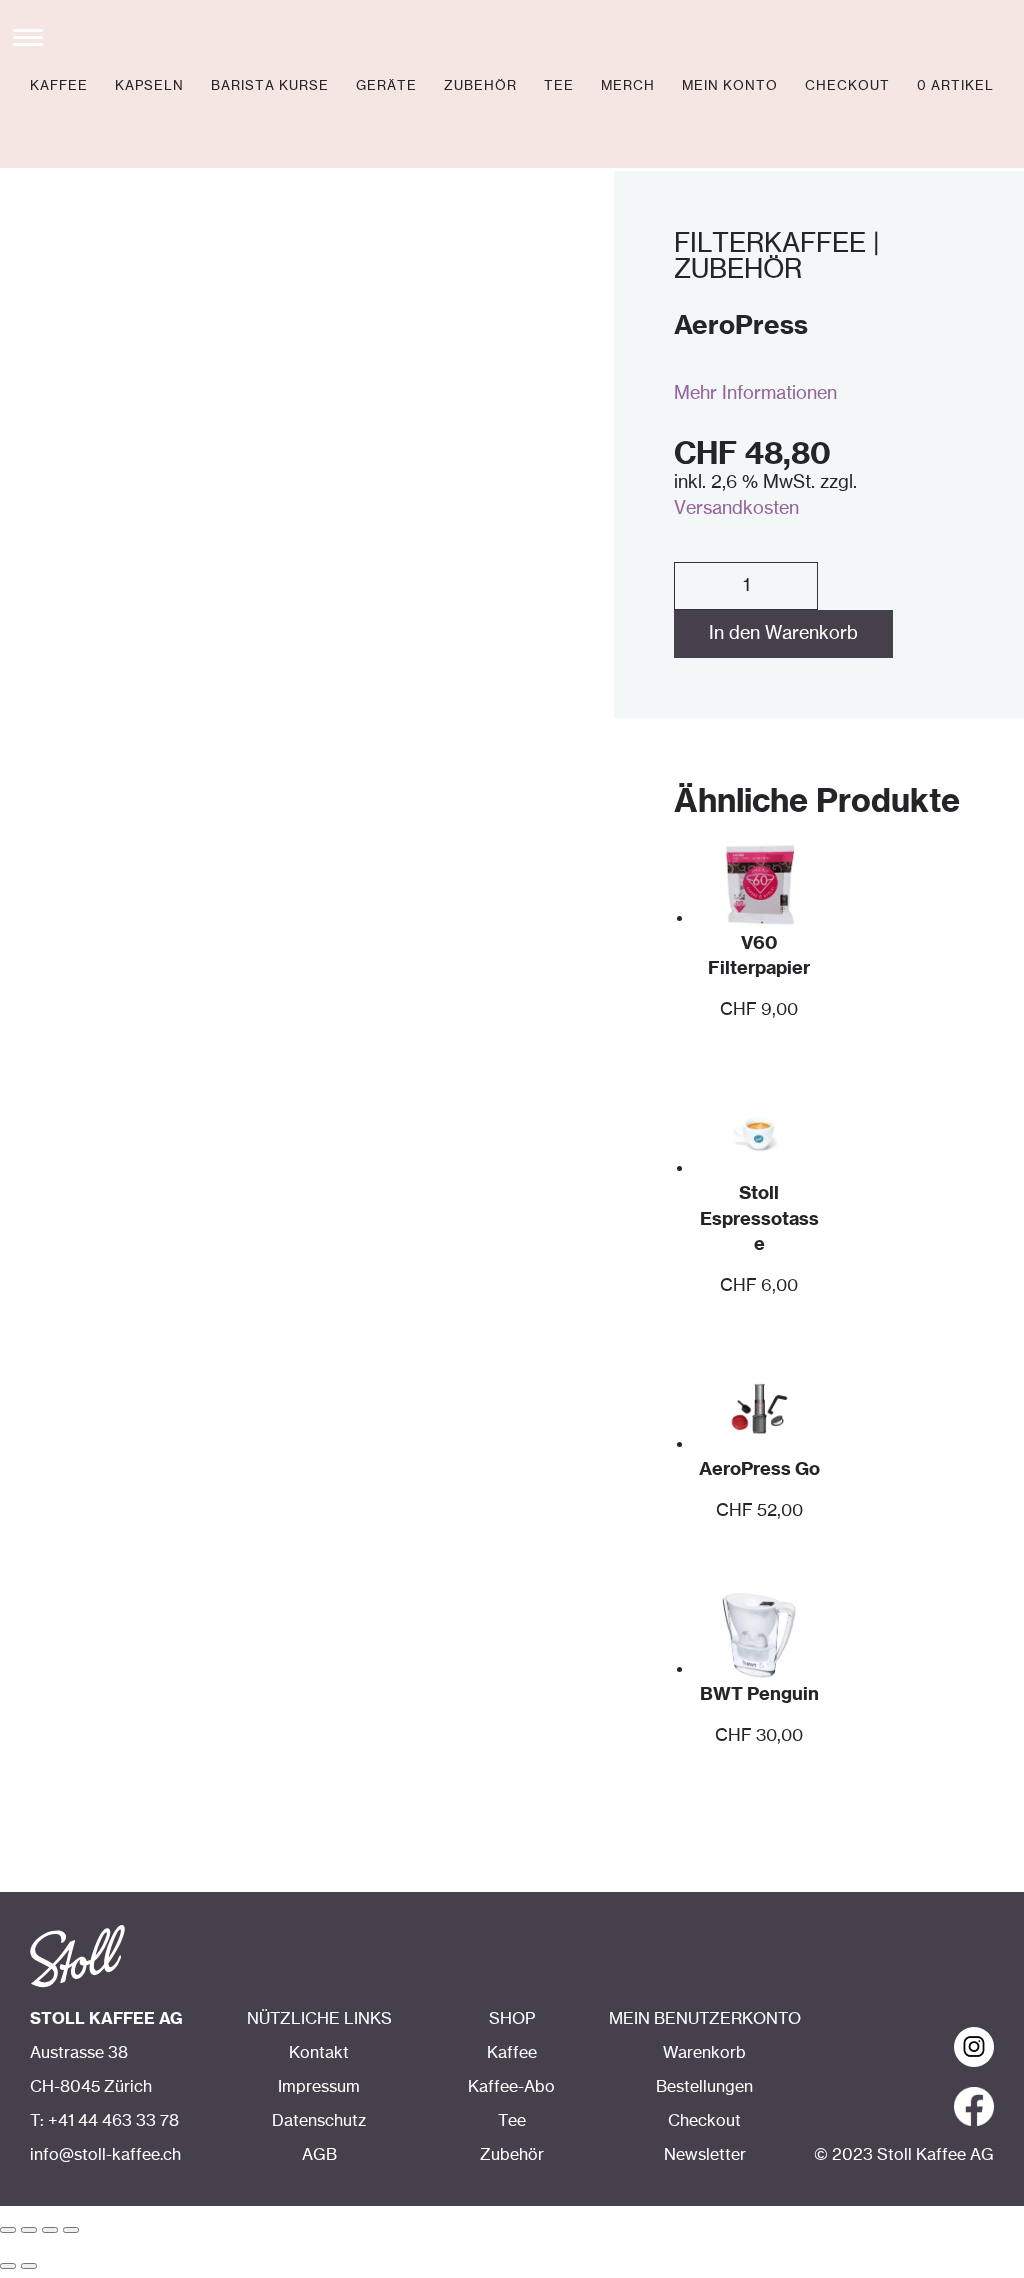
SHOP (512, 2019)
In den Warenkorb (783, 634)
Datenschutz (319, 2121)
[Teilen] (29, 2230)
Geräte (386, 86)
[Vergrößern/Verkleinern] (71, 2230)
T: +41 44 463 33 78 (104, 2121)
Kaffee (59, 86)
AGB (319, 2155)
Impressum (319, 2087)
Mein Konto (730, 86)
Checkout (847, 86)
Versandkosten (736, 509)
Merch (628, 86)
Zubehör (480, 86)
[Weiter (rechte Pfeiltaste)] (29, 2266)
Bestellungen (704, 2087)
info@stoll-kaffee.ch (105, 2155)
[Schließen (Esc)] (8, 2230)
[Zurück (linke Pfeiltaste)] (8, 2266)
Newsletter (705, 2155)
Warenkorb (704, 2053)
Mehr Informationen (755, 394)
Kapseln (149, 86)
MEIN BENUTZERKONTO (705, 2019)
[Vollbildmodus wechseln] (50, 2230)
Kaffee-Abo (511, 2087)
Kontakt (319, 2053)
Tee (559, 86)
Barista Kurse (270, 86)
